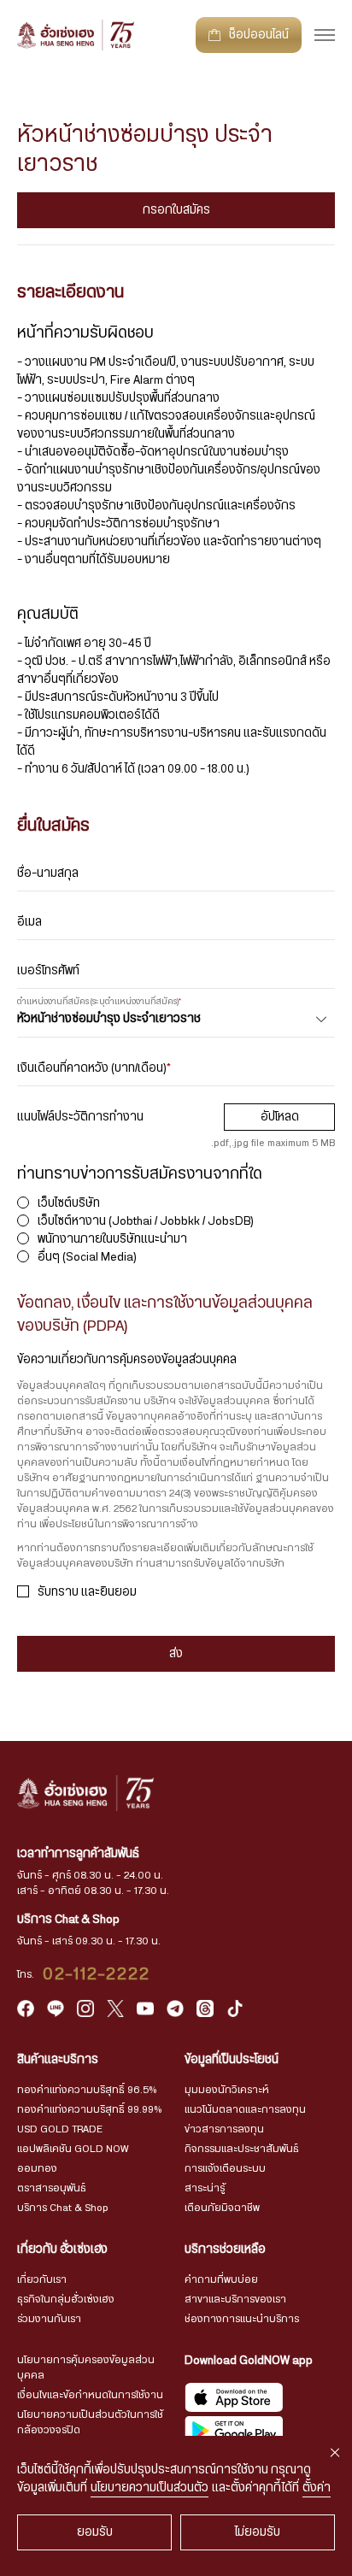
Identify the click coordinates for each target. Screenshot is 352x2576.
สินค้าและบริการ (58, 2060)
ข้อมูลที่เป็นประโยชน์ (232, 2060)
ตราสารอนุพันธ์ (52, 2188)
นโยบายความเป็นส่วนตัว (150, 2488)
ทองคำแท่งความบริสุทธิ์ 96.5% (87, 2090)
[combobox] (176, 1020)
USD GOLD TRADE (60, 2129)
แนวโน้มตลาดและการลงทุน (245, 2109)
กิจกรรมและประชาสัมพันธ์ (242, 2149)
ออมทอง (37, 2168)
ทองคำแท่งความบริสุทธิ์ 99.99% (89, 2109)
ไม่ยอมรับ (258, 2532)
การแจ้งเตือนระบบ (225, 2168)
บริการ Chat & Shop (63, 2208)
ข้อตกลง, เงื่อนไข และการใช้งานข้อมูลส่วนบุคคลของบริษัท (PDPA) (165, 1315)
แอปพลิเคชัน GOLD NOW (73, 2149)
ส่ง (176, 1654)
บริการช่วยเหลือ (225, 2250)
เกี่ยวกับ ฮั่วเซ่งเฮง (62, 2250)
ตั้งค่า (317, 2488)
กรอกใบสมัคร (176, 210)
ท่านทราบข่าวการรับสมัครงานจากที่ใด (140, 1174)
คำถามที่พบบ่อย (221, 2279)
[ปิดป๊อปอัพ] (335, 2453)
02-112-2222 (97, 1974)
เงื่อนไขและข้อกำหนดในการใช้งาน (90, 2395)
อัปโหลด (280, 1117)
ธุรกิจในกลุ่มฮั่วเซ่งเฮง (66, 2299)
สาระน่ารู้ (205, 2188)
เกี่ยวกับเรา (42, 2279)
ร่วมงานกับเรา (49, 2319)
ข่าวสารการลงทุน (224, 2129)
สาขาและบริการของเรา (235, 2299)
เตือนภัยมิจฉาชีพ (222, 2208)
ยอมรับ (95, 2532)
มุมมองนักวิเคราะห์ (227, 2090)
